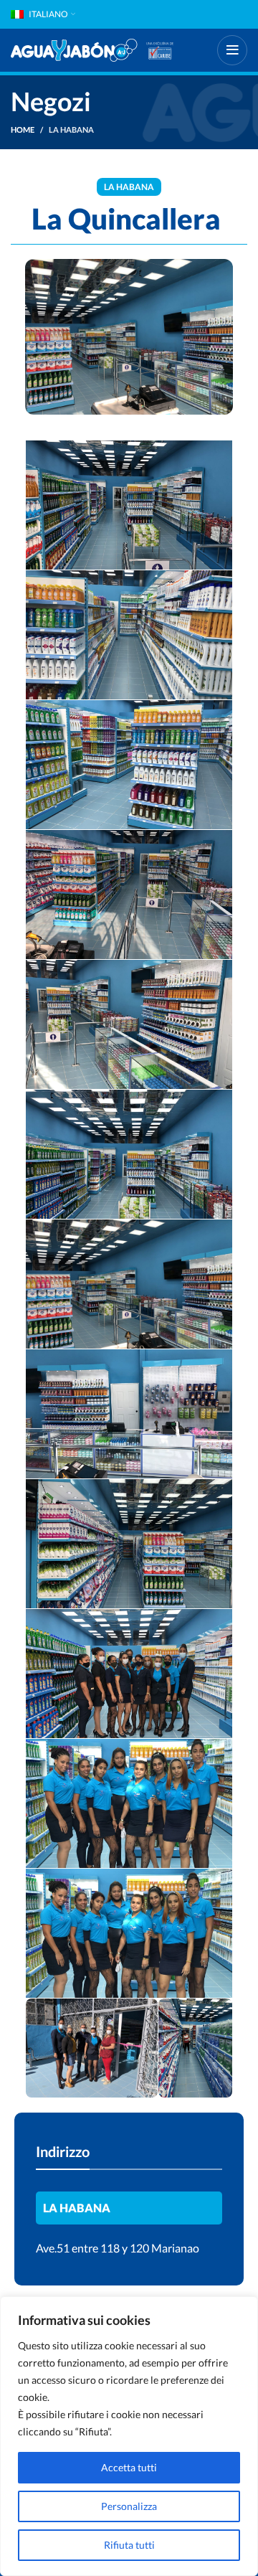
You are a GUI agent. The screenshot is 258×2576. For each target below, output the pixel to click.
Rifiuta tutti (129, 2545)
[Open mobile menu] (232, 50)
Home (23, 129)
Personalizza (129, 2506)
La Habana (71, 129)
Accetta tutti (129, 2467)
